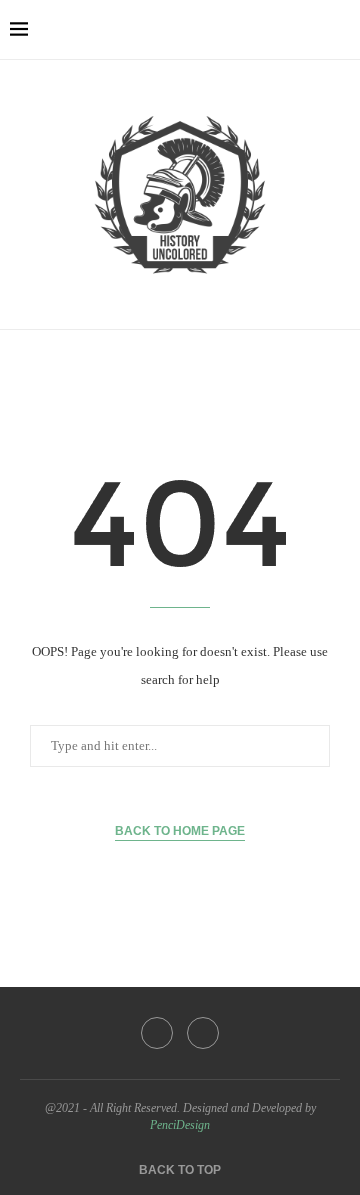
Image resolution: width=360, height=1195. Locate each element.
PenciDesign (180, 1125)
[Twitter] (203, 1033)
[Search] (340, 30)
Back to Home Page (180, 831)
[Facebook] (157, 1033)
